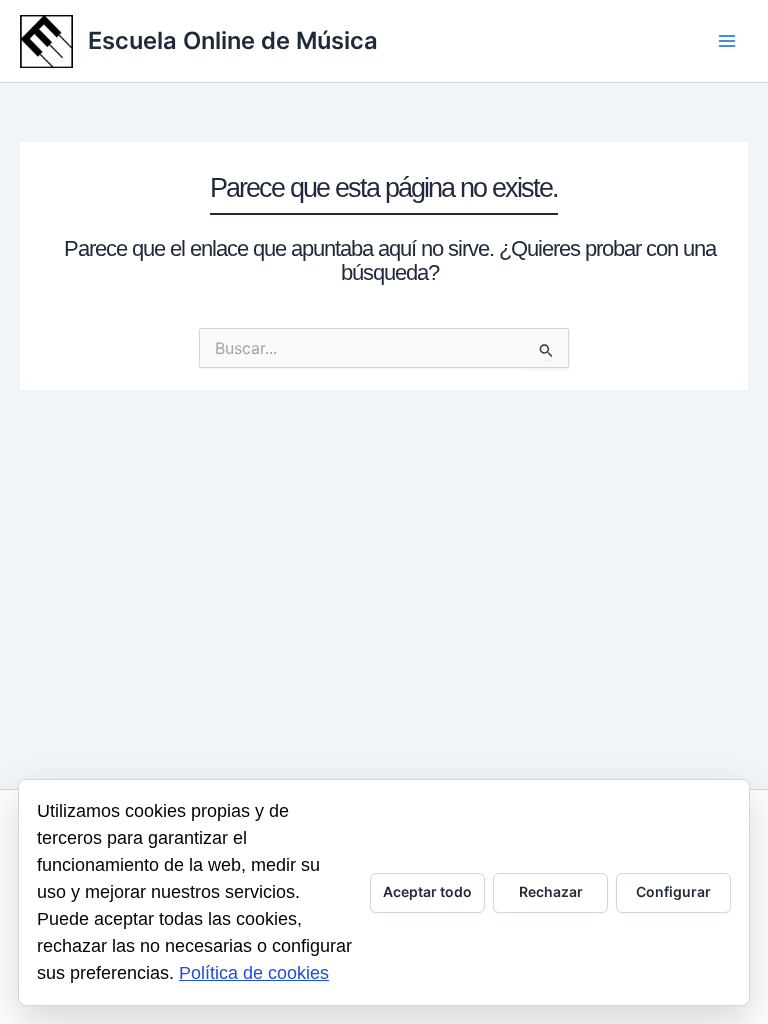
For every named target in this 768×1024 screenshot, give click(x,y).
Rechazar (551, 891)
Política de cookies (254, 973)
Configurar (673, 891)
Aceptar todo (427, 891)
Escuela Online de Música (233, 40)
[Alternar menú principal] (727, 41)
